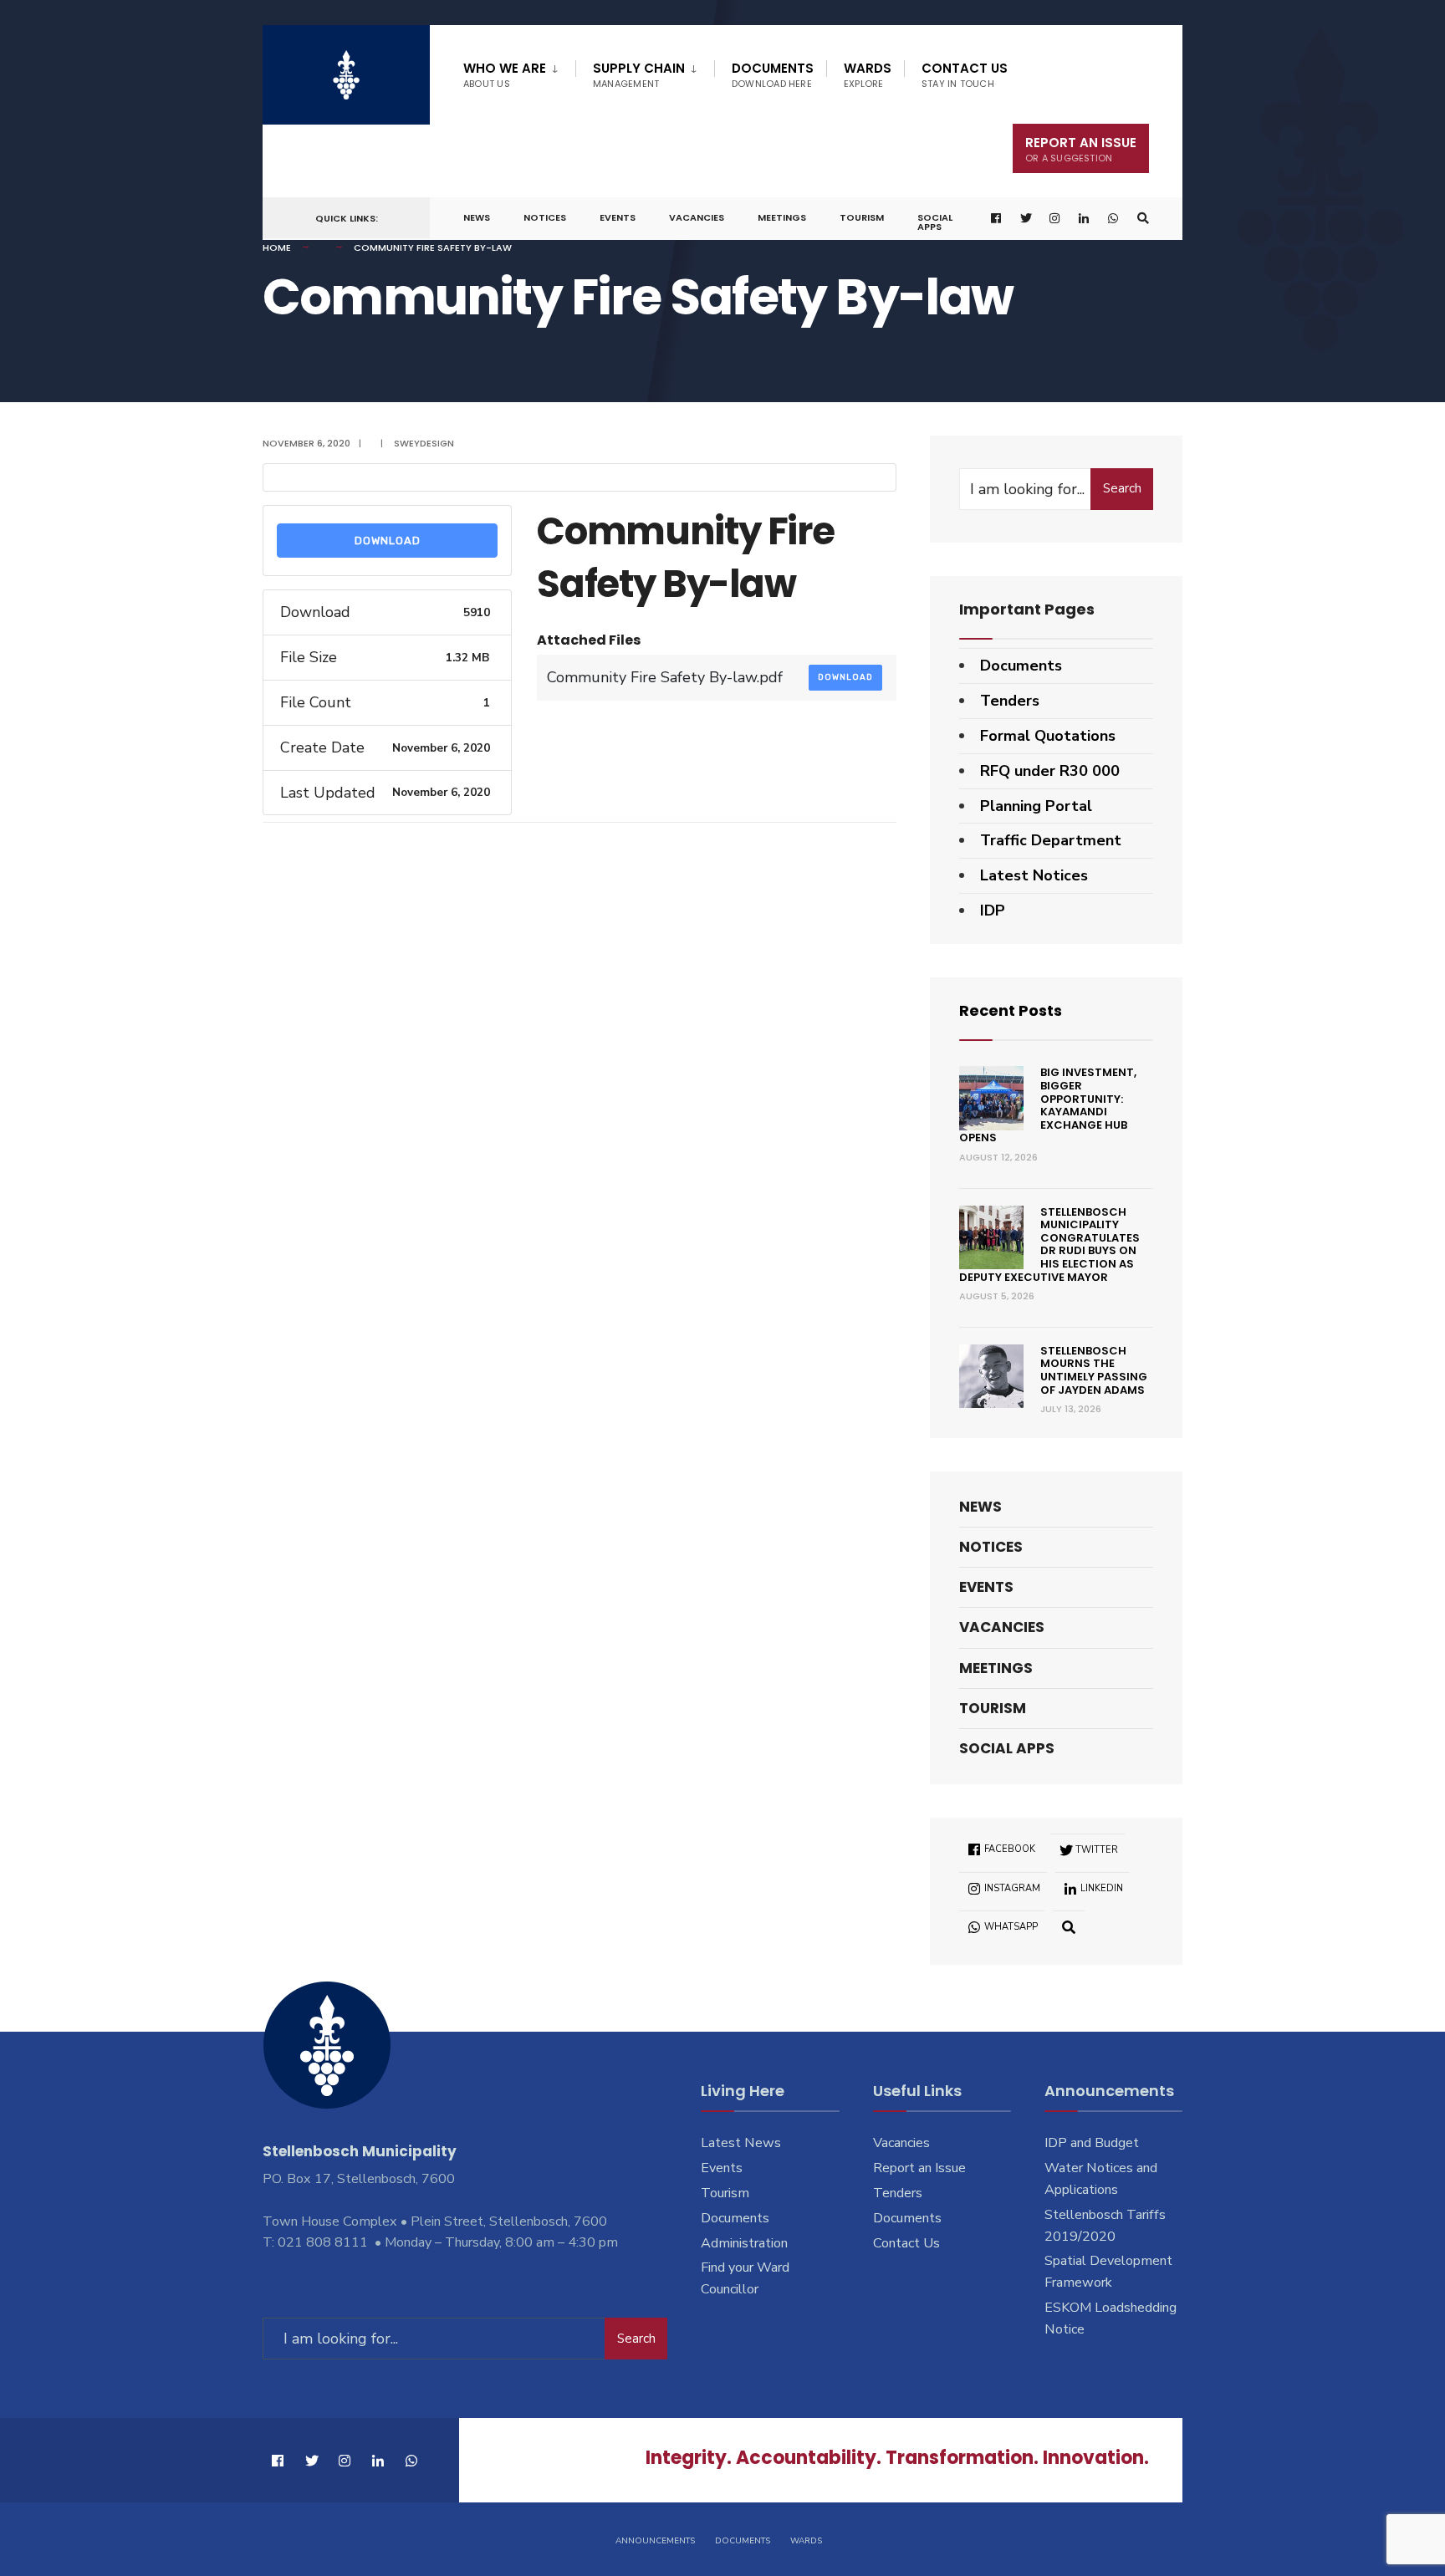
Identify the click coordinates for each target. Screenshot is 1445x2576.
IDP (993, 911)
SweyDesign (424, 443)
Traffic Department (1051, 840)
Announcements (655, 2541)
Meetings (782, 217)
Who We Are (505, 75)
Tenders (1010, 701)
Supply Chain (639, 75)
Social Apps (935, 222)
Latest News (741, 2143)
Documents (773, 75)
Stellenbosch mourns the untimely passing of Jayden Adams (1094, 1370)
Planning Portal (1036, 806)
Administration (744, 2243)
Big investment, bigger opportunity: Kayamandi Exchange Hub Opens (1048, 1105)
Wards (868, 75)
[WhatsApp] (1114, 219)
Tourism (862, 217)
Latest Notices (1034, 875)
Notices (545, 217)
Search (1122, 488)
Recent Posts (1011, 1010)
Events (618, 217)
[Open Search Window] (1143, 219)
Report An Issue (1081, 149)
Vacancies (697, 217)
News (477, 217)
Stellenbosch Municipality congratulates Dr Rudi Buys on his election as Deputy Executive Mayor (1049, 1245)
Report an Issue (919, 2168)
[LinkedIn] (1085, 219)
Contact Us (965, 75)
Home (277, 247)
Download (388, 541)
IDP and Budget (1092, 2143)
